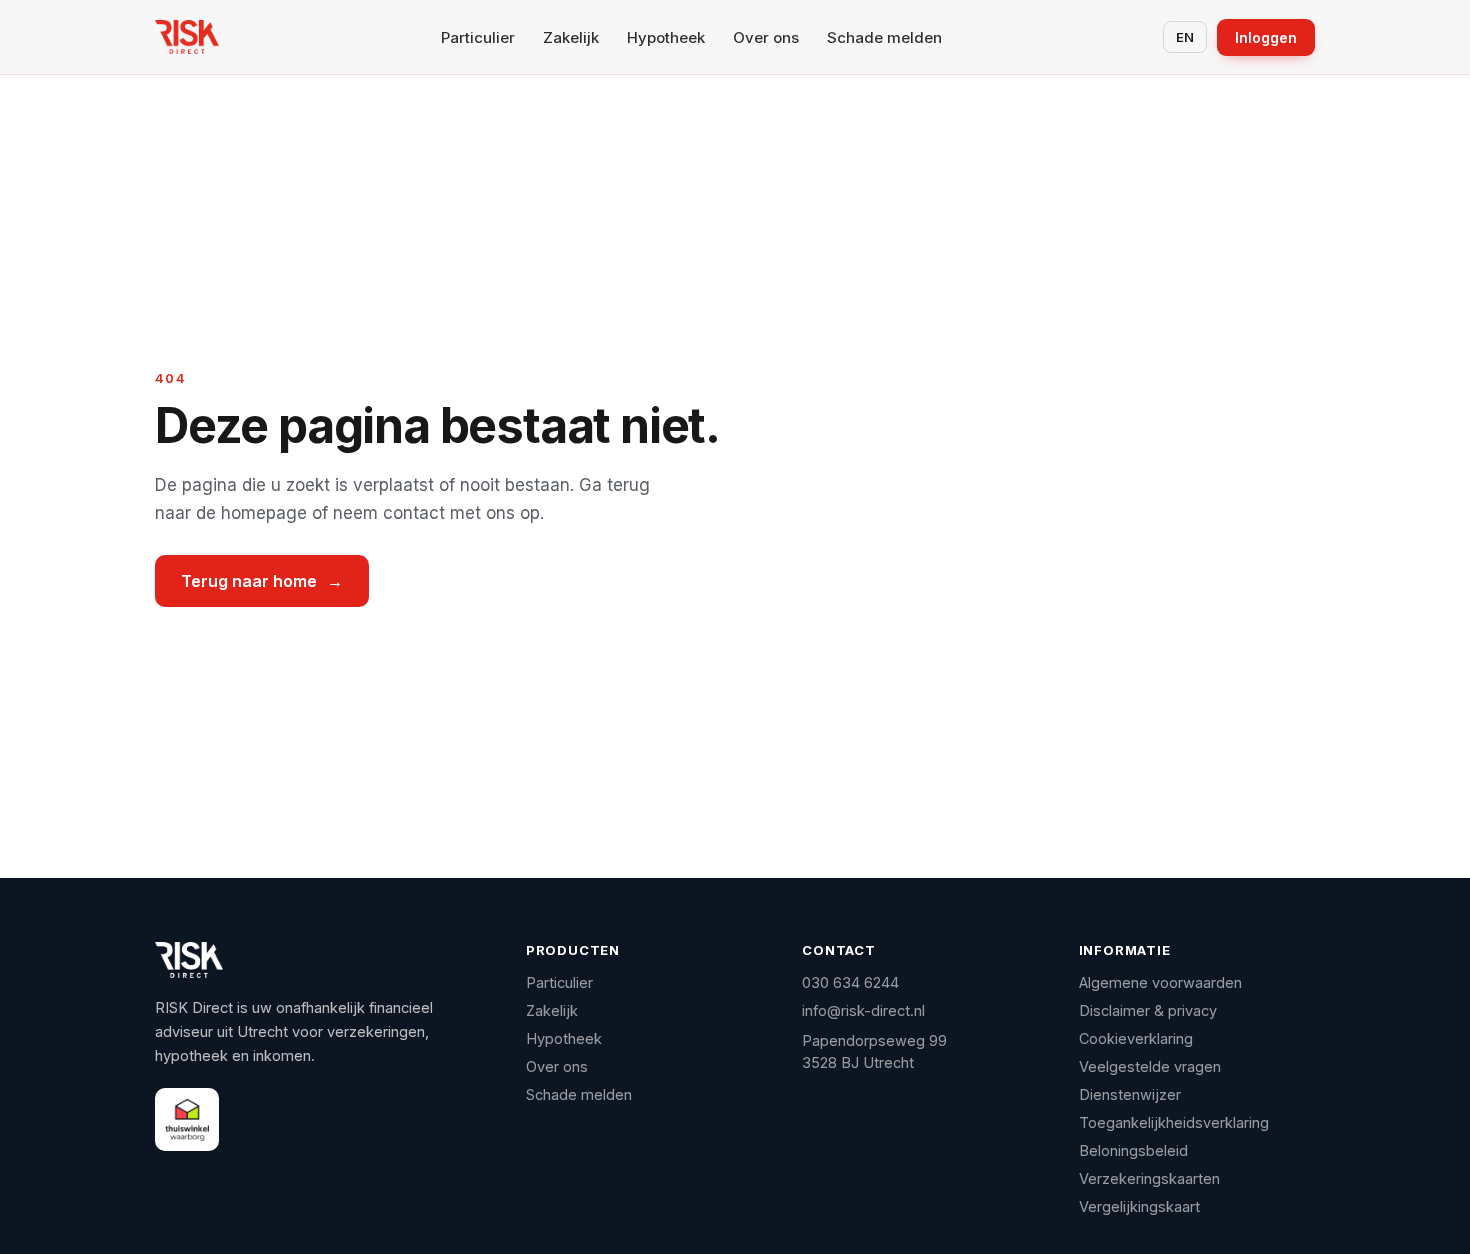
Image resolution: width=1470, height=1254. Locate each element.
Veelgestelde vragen (1150, 1066)
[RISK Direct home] (187, 37)
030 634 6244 (850, 982)
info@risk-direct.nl (863, 1010)
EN (1185, 37)
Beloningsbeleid (1133, 1150)
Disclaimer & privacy (1148, 1010)
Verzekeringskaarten (1149, 1178)
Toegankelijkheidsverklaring (1174, 1122)
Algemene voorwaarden (1160, 982)
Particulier (478, 37)
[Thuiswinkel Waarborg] (187, 1119)
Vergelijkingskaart (1139, 1206)
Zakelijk (571, 37)
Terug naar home (262, 581)
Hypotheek (666, 37)
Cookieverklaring (1136, 1038)
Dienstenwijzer (1130, 1094)
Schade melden (884, 37)
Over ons (766, 37)
